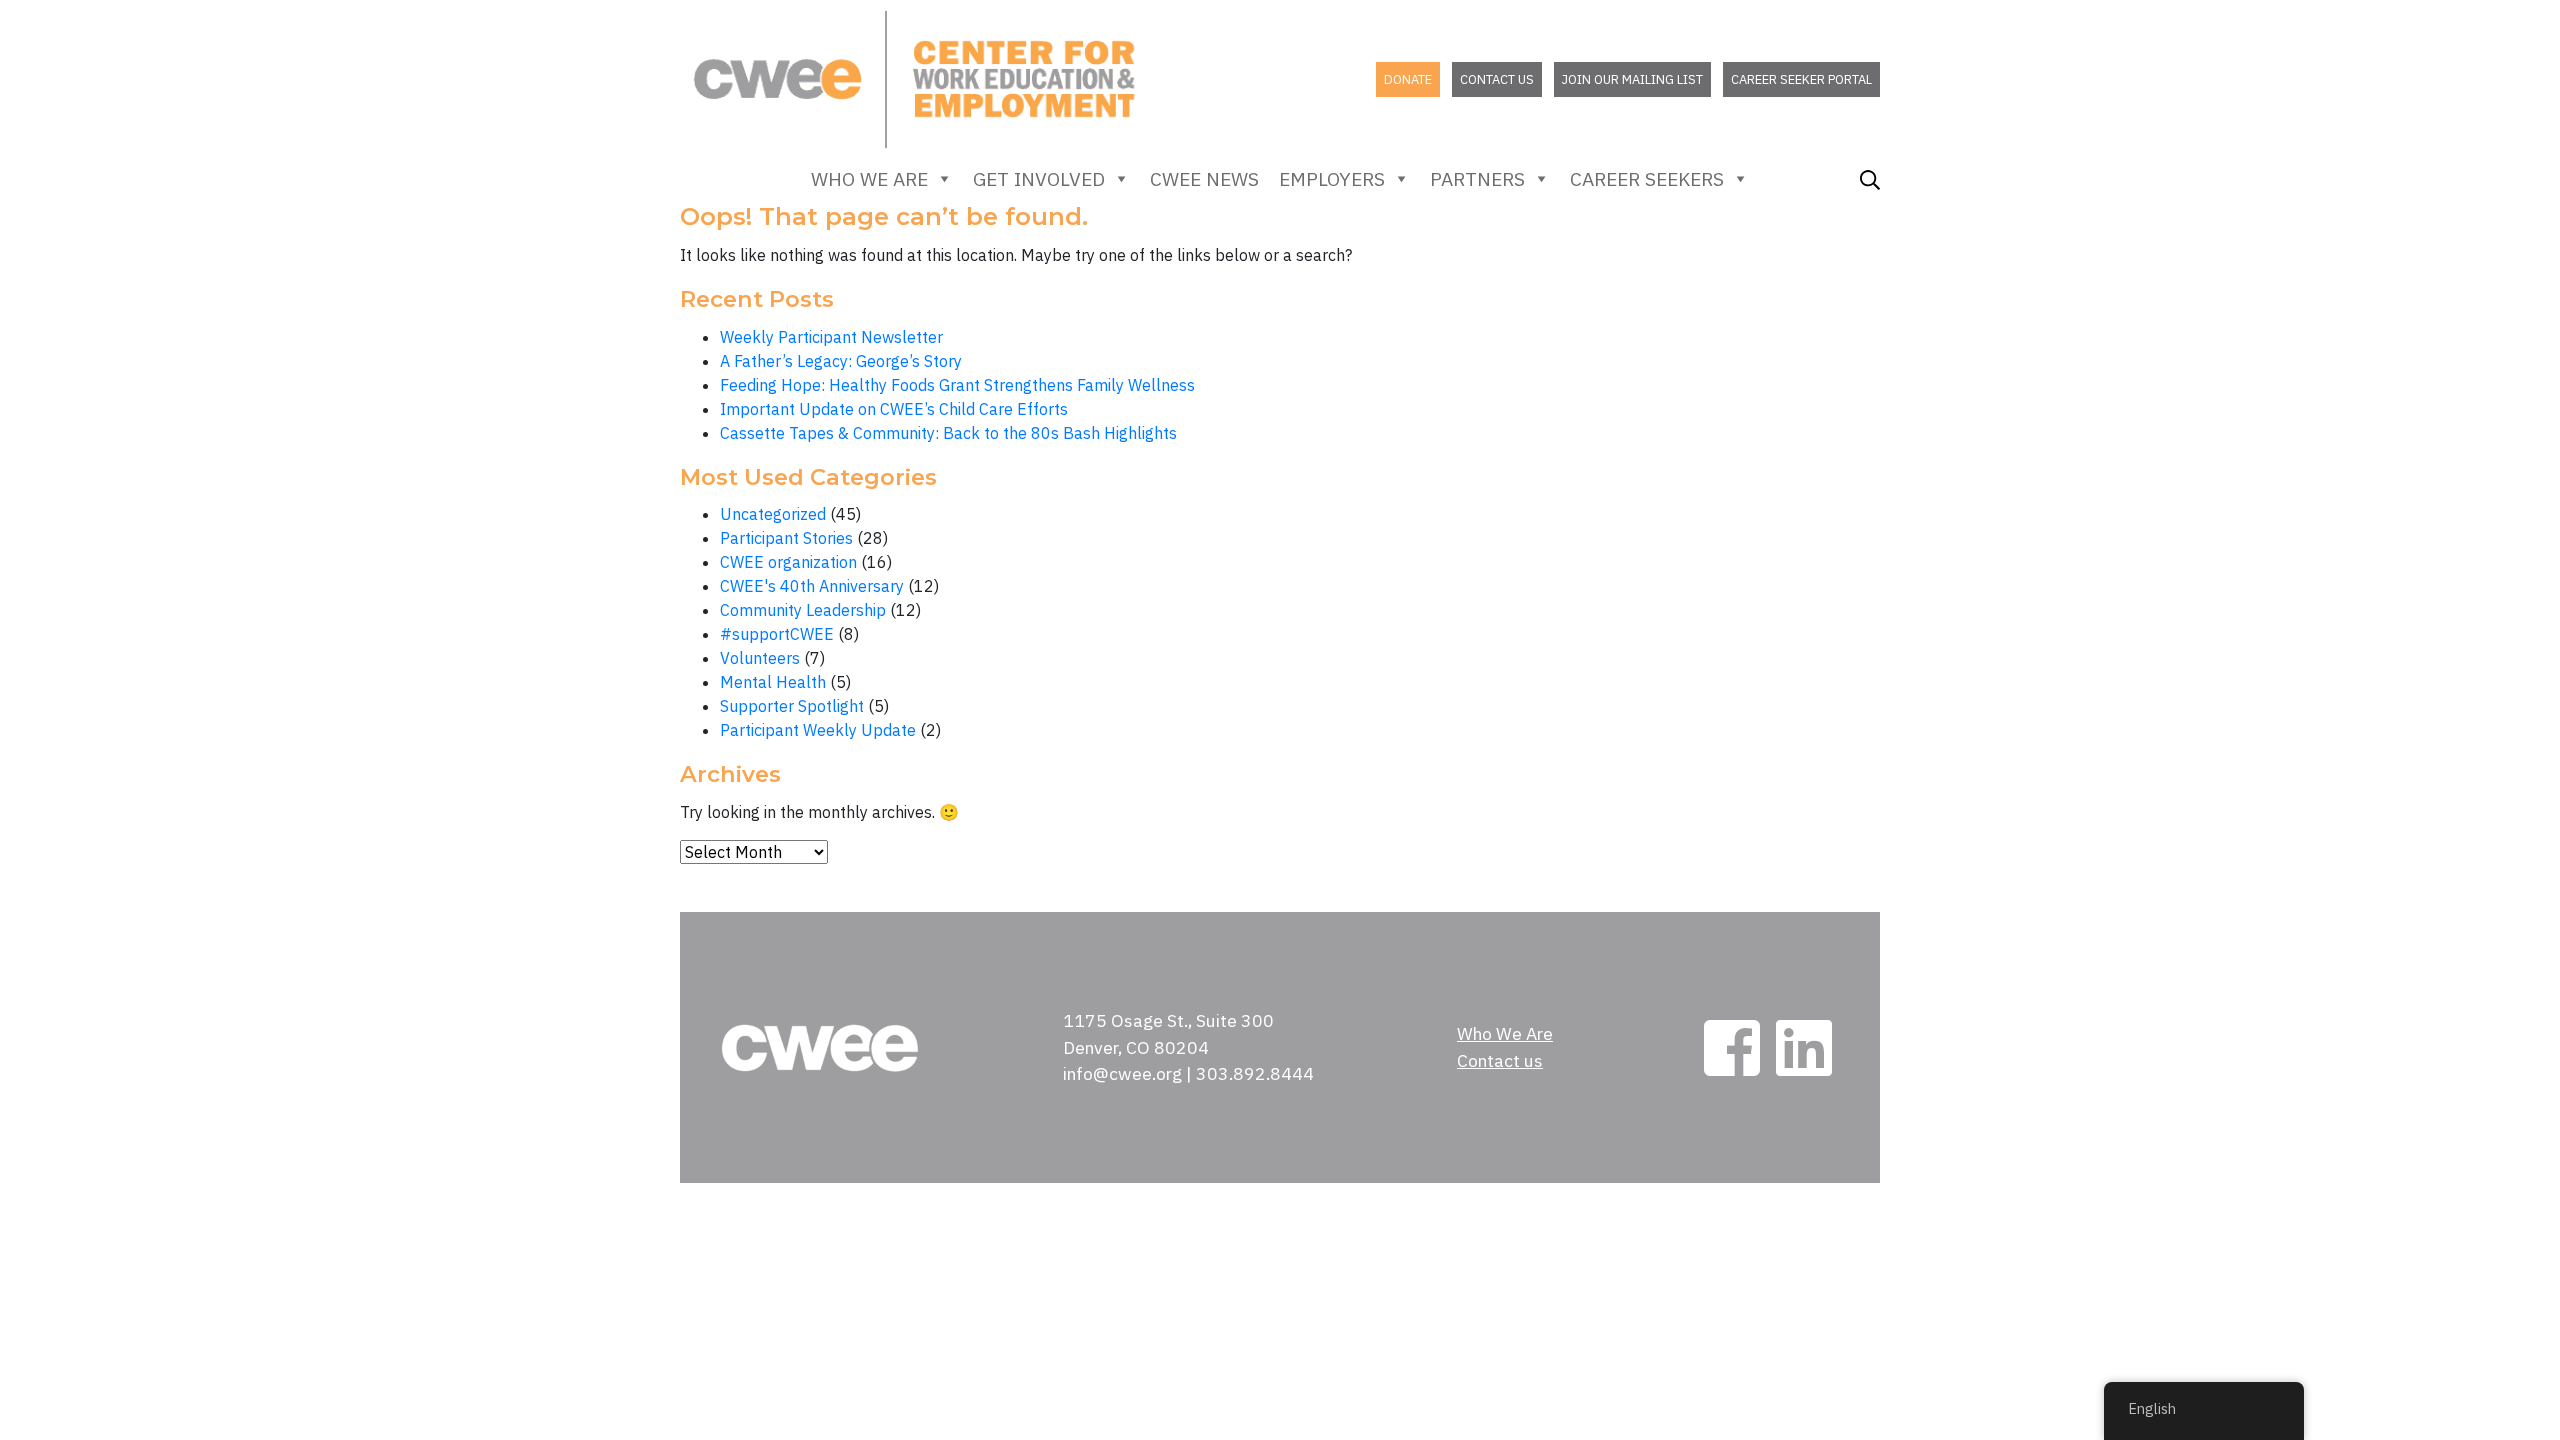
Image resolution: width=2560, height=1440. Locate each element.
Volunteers (760, 658)
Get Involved (1039, 178)
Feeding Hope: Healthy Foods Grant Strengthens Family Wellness (957, 385)
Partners (1477, 178)
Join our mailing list (1632, 79)
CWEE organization (788, 562)
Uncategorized (773, 514)
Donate (1408, 79)
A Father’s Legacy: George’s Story (841, 361)
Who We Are (869, 178)
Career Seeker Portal (1801, 79)
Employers (1332, 178)
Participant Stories (786, 538)
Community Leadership (803, 610)
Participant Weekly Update (818, 730)
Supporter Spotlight (792, 706)
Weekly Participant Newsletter (831, 337)
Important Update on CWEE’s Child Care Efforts (894, 409)
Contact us (1497, 79)
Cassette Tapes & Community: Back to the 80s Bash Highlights (948, 433)
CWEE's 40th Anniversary (812, 586)
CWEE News (1204, 178)
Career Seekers (1647, 178)
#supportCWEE (777, 634)
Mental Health (773, 682)
